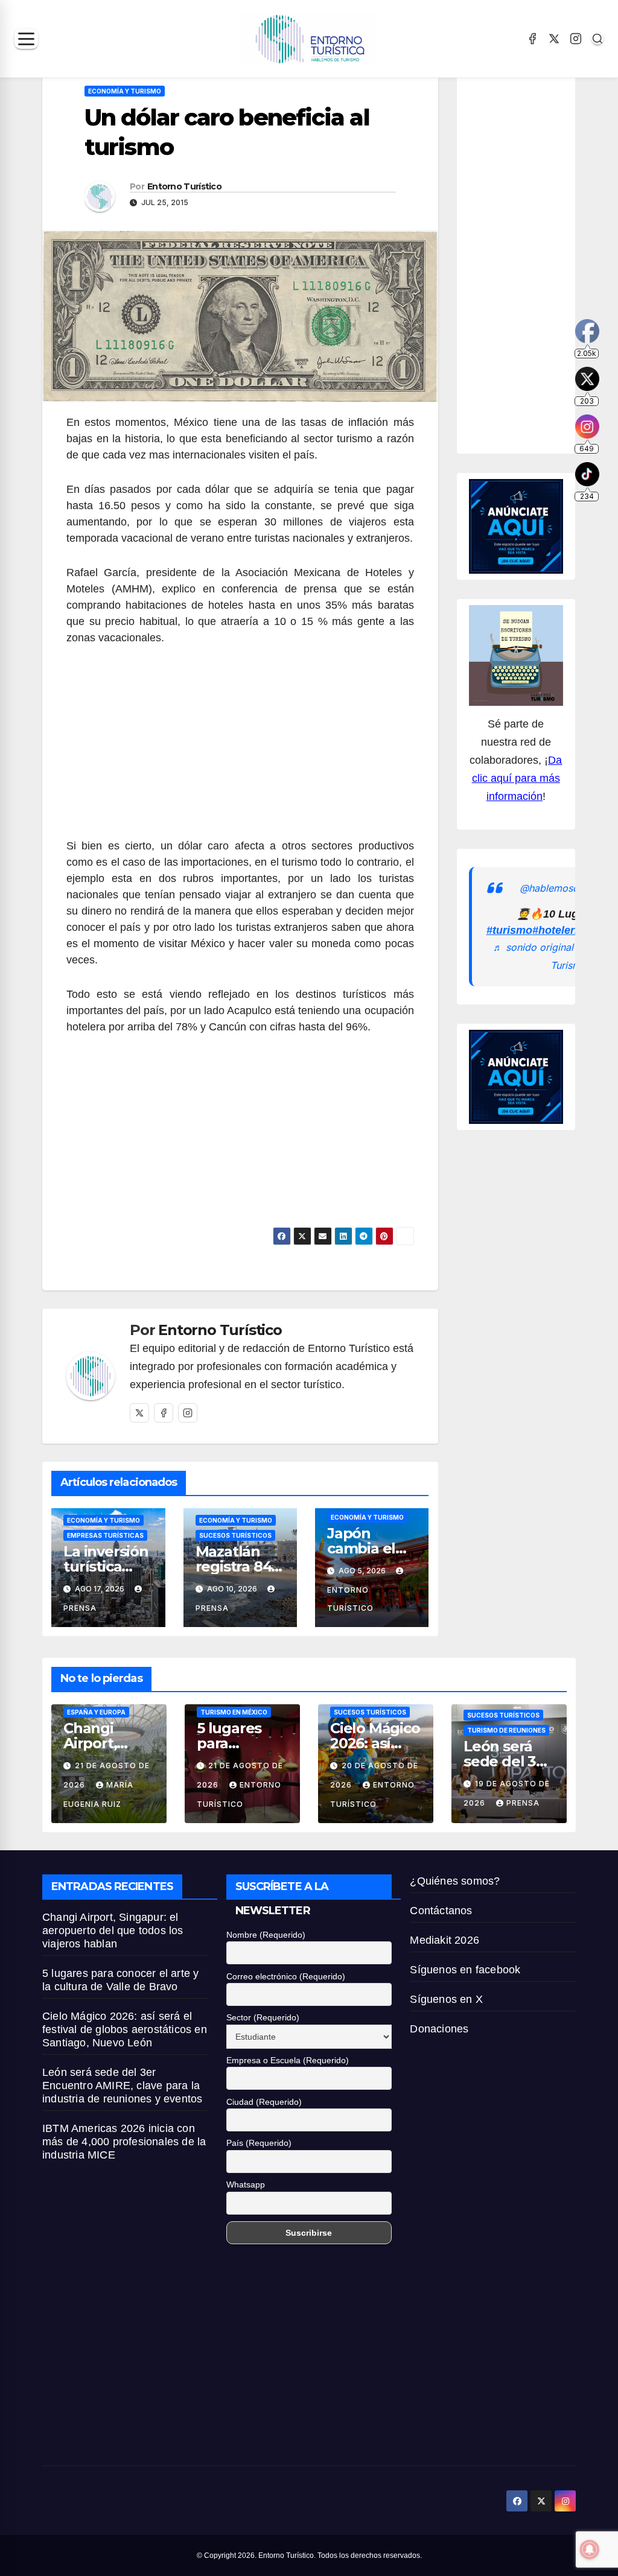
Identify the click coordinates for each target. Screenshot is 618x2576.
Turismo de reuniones (506, 1730)
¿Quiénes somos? (455, 1881)
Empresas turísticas (105, 1535)
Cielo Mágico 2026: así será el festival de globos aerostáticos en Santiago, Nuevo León (125, 2029)
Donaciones (439, 2029)
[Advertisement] (240, 749)
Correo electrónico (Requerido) (286, 1976)
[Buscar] (597, 39)
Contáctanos (441, 1911)
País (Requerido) (259, 2143)
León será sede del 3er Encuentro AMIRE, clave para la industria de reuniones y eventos (122, 2086)
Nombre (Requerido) (266, 1935)
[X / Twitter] (554, 39)
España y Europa (96, 1712)
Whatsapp (246, 2184)
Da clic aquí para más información (517, 778)
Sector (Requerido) (263, 2017)
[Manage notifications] (590, 2549)
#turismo (509, 930)
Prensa (523, 1803)
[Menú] (26, 39)
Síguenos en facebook (465, 1970)
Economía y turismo (125, 91)
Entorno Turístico (184, 186)
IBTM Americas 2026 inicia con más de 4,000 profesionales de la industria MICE (124, 2142)
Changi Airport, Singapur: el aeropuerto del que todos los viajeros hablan (113, 1930)
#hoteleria (558, 930)
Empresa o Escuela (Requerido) (288, 2060)
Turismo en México (234, 1712)
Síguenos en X (446, 1999)
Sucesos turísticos (235, 1535)
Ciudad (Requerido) (264, 2102)
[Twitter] (139, 1413)
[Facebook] (532, 39)
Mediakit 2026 (444, 1940)
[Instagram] (576, 39)
